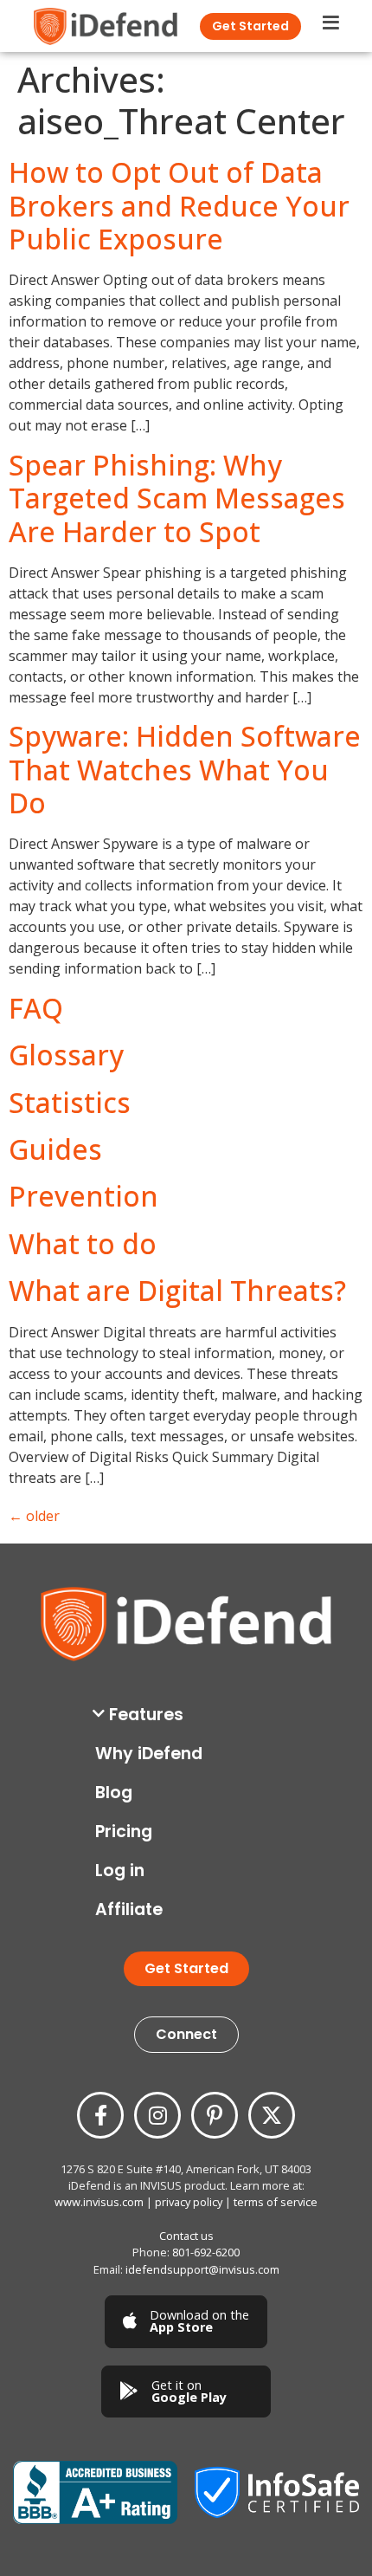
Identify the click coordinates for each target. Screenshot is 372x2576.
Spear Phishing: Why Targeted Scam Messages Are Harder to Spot (177, 498)
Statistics (70, 1102)
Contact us (186, 2236)
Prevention (83, 1196)
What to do (83, 1243)
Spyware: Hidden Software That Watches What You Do (185, 769)
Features (146, 1715)
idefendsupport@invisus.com (202, 2269)
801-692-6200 (206, 2252)
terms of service (276, 2202)
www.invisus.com (99, 2202)
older (34, 1516)
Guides (55, 1149)
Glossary (66, 1055)
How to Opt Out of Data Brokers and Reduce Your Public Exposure (179, 205)
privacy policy (189, 2202)
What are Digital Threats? (177, 1290)
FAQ (36, 1008)
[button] (190, 1715)
